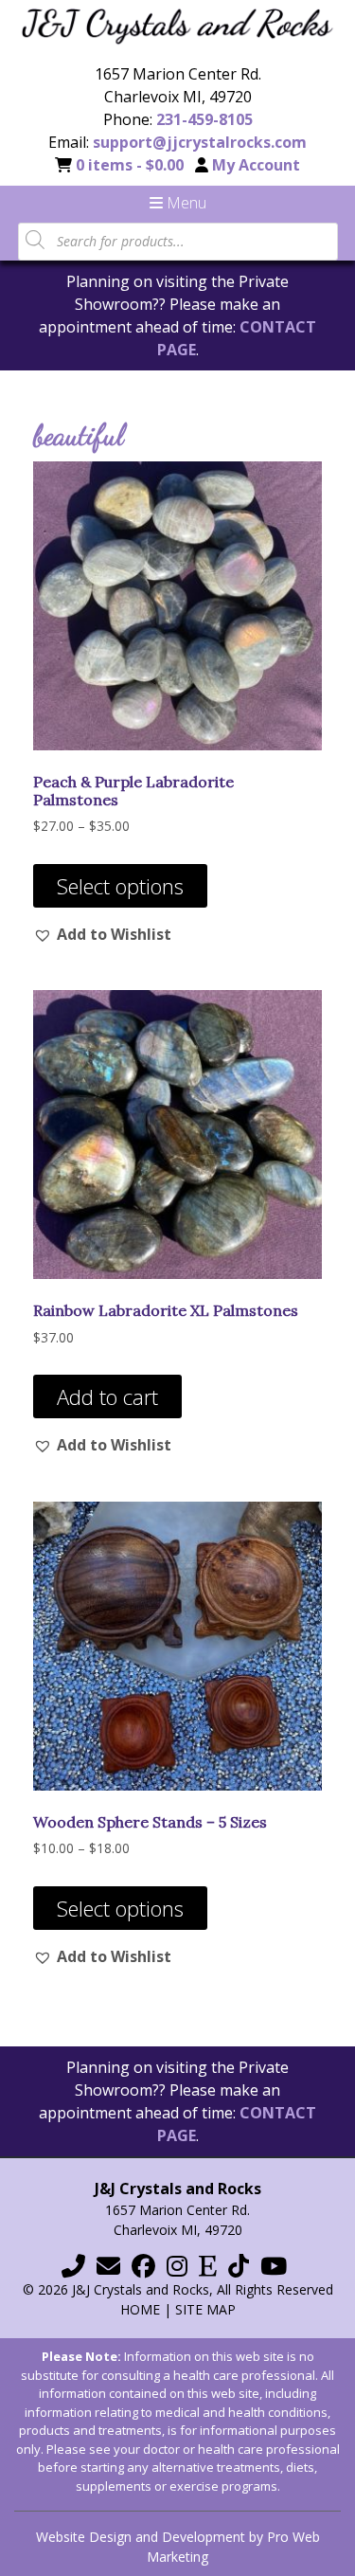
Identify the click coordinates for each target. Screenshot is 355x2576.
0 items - (130, 165)
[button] (102, 934)
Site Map (205, 2309)
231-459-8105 (204, 119)
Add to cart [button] (107, 1396)
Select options (120, 886)
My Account (256, 165)
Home (140, 2309)
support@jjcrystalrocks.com (200, 142)
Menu (185, 203)
